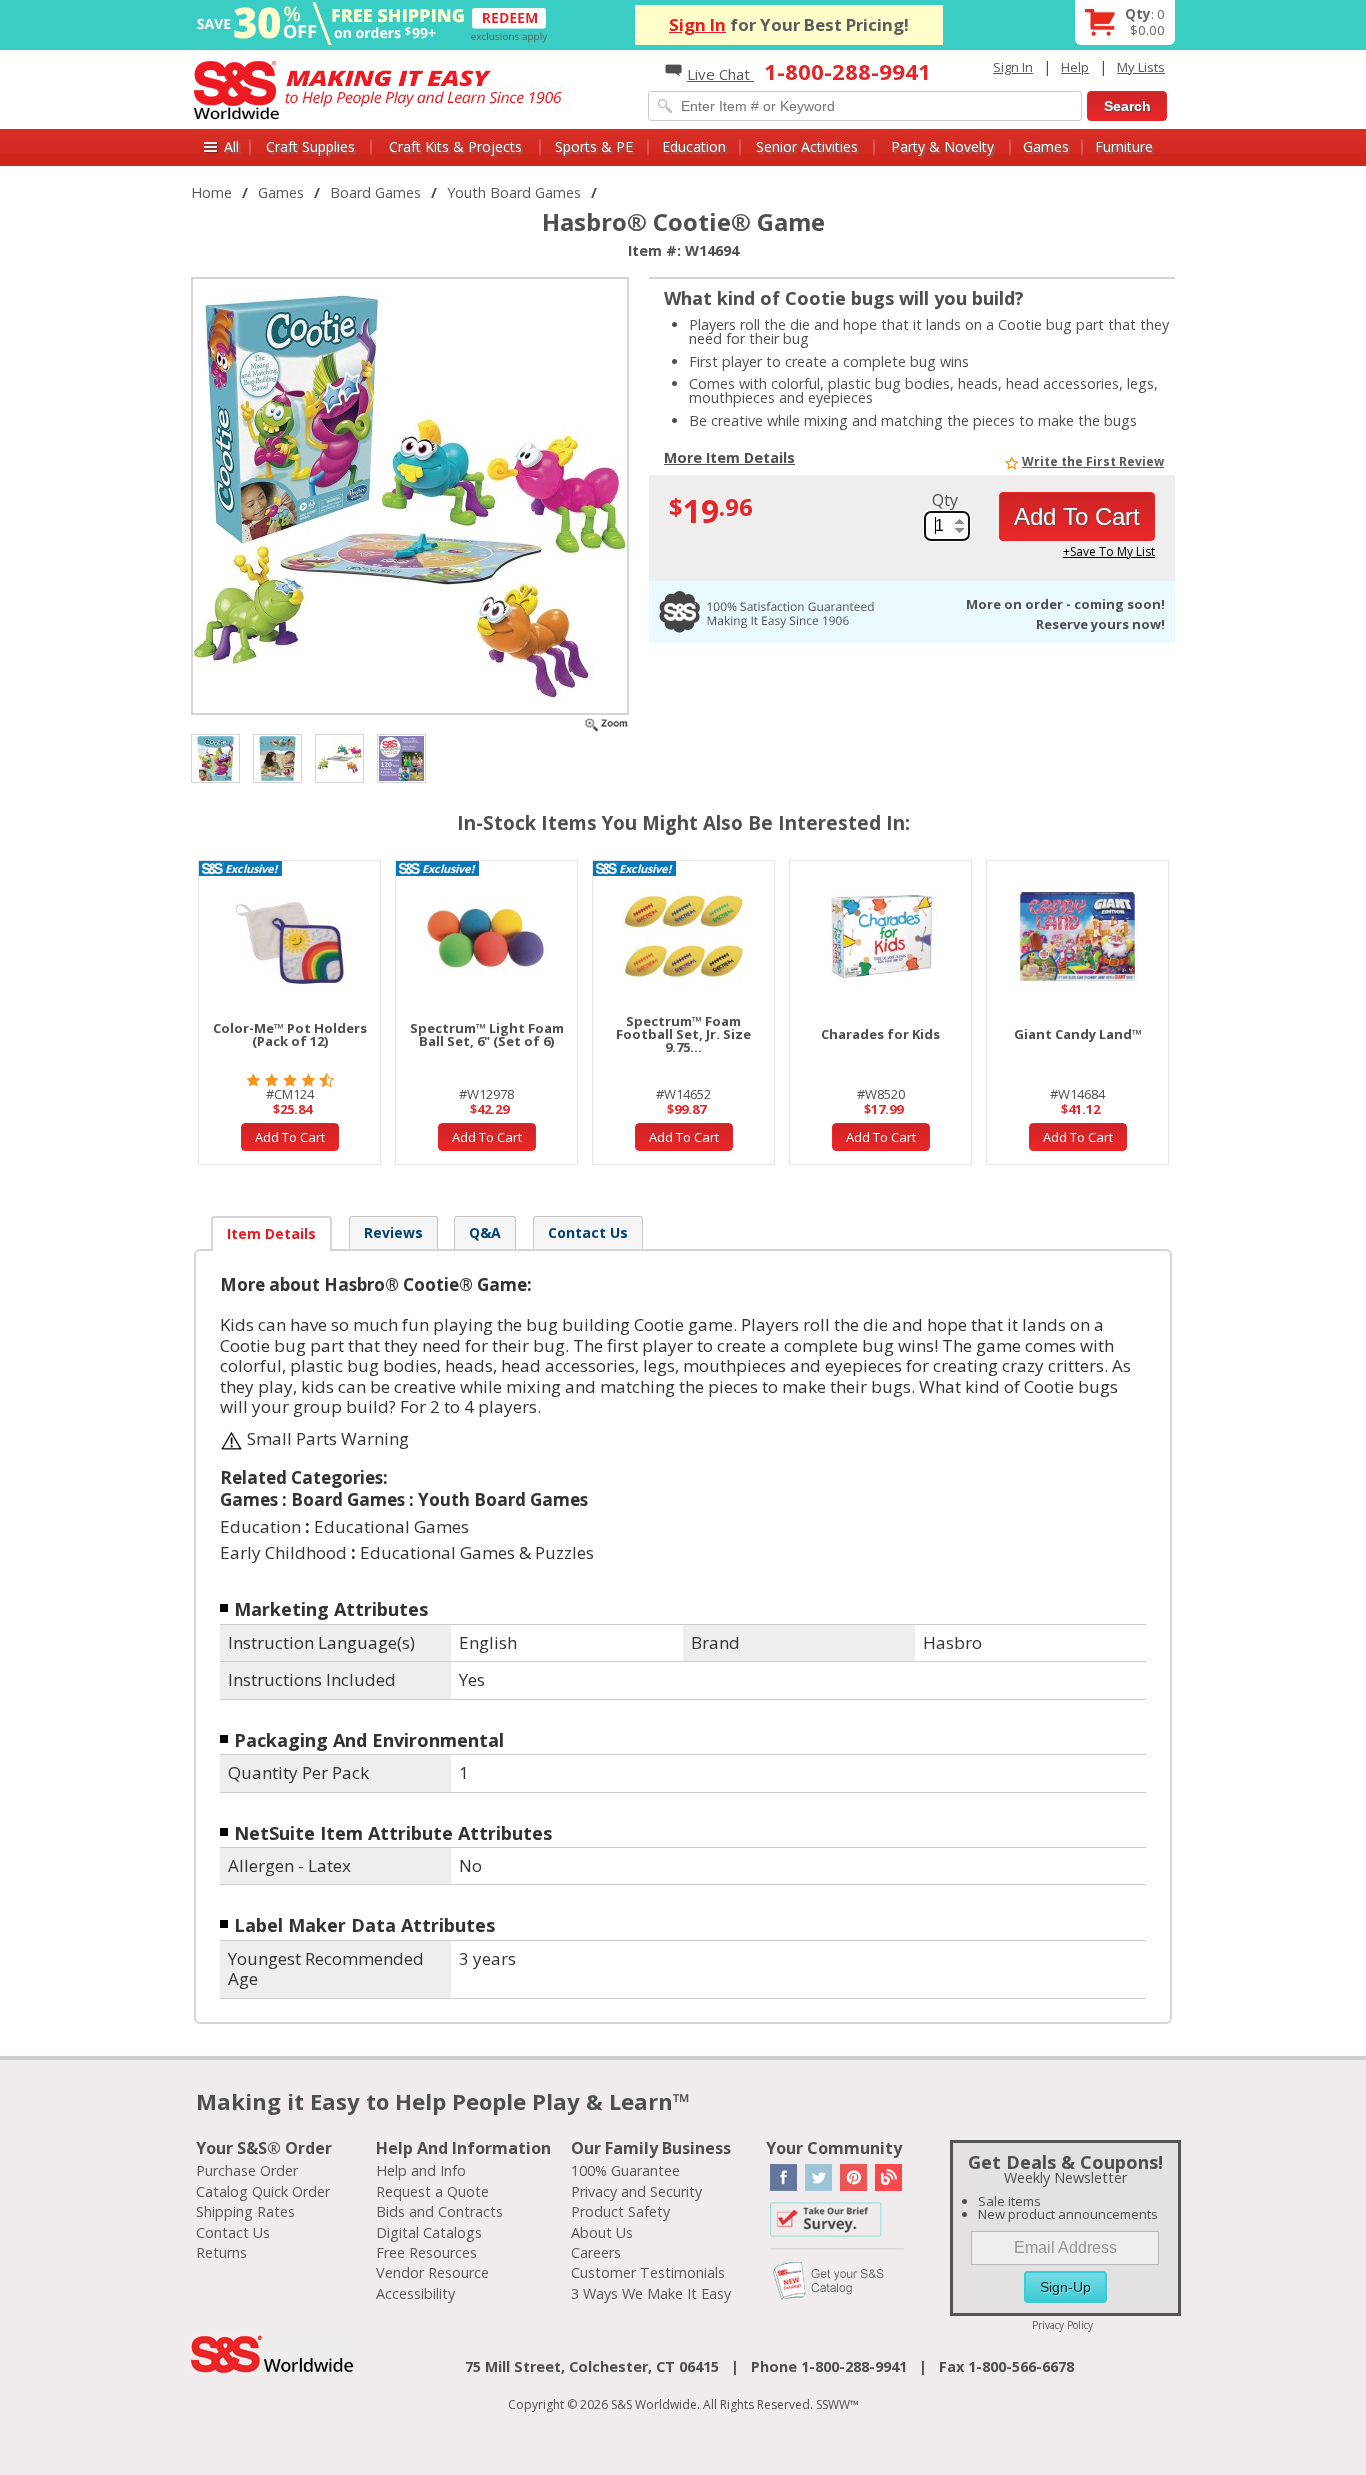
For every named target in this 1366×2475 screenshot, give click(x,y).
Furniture (1124, 146)
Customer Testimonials (648, 2272)
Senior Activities (807, 146)
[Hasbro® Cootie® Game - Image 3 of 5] (277, 756)
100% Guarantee (625, 2170)
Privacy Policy (1062, 2325)
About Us (602, 2232)
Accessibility (415, 2293)
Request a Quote (432, 2191)
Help (1075, 67)
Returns (221, 2252)
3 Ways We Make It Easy (651, 2293)
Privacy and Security (636, 2191)
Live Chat (720, 74)
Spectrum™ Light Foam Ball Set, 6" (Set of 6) (487, 1034)
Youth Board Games (514, 192)
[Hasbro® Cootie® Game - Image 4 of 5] (339, 756)
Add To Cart (1077, 516)
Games (1046, 146)
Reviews (393, 1232)
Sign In (697, 24)
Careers (596, 2252)
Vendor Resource (432, 2272)
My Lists (1141, 67)
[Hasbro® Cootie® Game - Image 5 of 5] (401, 756)
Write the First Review (1093, 461)
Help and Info (421, 2170)
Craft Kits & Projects (455, 146)
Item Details (271, 1233)
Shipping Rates (245, 2211)
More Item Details (729, 459)
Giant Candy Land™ (1078, 1034)
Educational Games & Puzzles (477, 1552)
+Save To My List (1109, 551)
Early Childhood (283, 1552)
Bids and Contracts (439, 2211)
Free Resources (426, 2252)
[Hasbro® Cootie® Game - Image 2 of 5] (215, 756)
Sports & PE (594, 146)
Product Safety (620, 2211)
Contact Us (588, 1232)
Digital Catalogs (429, 2232)
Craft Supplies (310, 146)
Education (694, 146)
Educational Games (391, 1526)
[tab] (271, 1233)
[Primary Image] (606, 722)
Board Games (375, 192)
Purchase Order (247, 2170)
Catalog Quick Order (263, 2191)
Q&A (485, 1232)
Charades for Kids (880, 1034)
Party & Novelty (942, 146)
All (231, 146)
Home (211, 192)
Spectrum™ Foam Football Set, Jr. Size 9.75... (683, 1034)
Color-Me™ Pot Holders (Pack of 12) (290, 1034)
